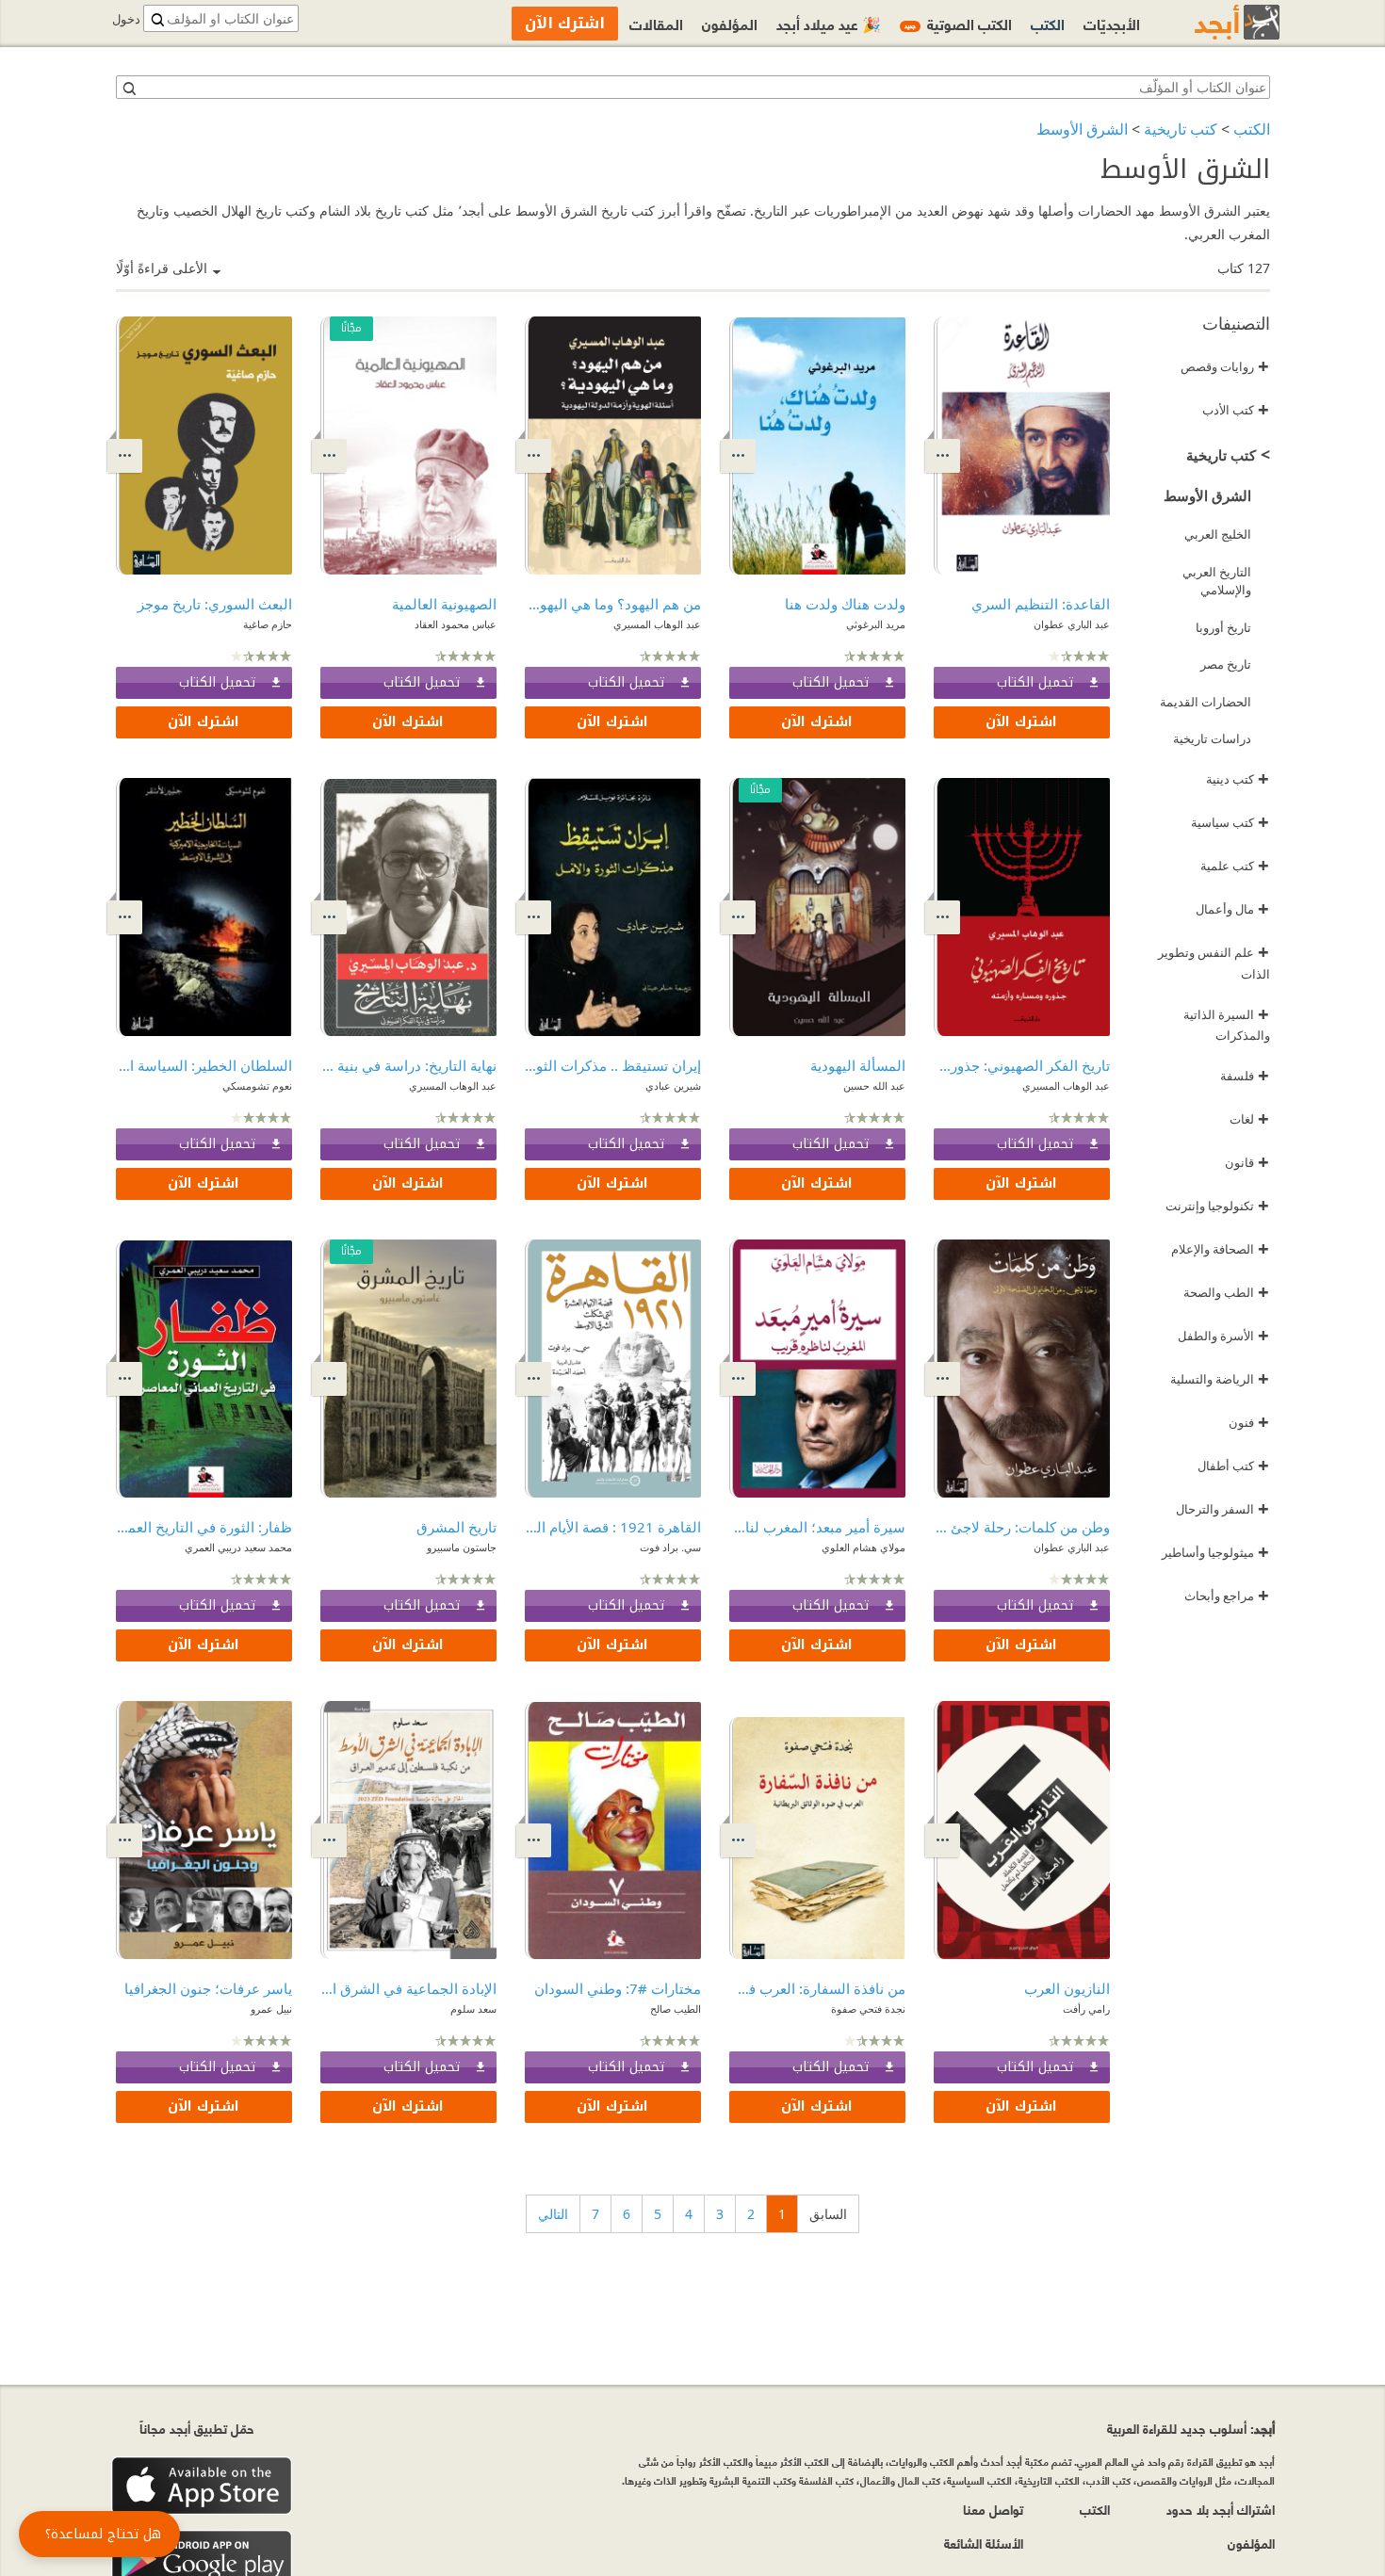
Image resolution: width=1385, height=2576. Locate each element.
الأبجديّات (1112, 23)
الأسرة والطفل (1223, 1336)
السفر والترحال (1222, 1509)
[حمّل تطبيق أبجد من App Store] (202, 2486)
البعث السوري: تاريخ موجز (215, 604)
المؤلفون (730, 23)
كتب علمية (1235, 866)
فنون (1249, 1422)
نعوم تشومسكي (257, 1085)
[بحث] (128, 88)
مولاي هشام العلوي (864, 1547)
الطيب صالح (676, 2009)
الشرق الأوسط (1082, 129)
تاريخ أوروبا (1223, 627)
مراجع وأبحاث (1227, 1596)
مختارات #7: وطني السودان (618, 1988)
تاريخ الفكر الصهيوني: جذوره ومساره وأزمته (1022, 1065)
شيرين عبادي (673, 1085)
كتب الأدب (1236, 410)
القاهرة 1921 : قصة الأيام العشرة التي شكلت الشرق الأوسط (613, 1527)
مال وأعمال (1232, 909)
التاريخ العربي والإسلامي (1217, 581)
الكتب (1252, 129)
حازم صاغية (268, 624)
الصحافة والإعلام (1220, 1249)
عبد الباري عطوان (1072, 624)
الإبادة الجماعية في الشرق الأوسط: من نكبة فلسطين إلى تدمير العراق (408, 1988)
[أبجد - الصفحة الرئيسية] (1214, 22)
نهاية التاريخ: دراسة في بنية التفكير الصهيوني (408, 1065)
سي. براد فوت (670, 1547)
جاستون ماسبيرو (462, 1547)
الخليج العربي (1218, 534)
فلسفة (1245, 1076)
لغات (1249, 1119)
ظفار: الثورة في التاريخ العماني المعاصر (204, 1527)
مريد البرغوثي (876, 624)
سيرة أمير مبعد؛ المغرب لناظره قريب (817, 1527)
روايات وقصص (1225, 366)
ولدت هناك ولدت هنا (845, 604)
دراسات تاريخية (1212, 738)
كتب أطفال (1233, 1466)
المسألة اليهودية (858, 1065)
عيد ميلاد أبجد (829, 23)
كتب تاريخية (1181, 129)
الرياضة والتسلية (1220, 1379)
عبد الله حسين (874, 1085)
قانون (1247, 1162)
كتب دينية (1238, 779)
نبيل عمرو (271, 2009)
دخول (126, 19)
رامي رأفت (1086, 2009)
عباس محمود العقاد (456, 624)
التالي (553, 2214)
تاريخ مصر (1226, 664)
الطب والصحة (1226, 1292)
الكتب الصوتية (958, 23)
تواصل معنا (993, 2509)
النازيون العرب (1067, 1988)
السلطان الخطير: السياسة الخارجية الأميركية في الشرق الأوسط (204, 1065)
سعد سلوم (473, 2009)
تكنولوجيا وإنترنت (1217, 1206)
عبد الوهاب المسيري (657, 624)
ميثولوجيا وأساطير (1215, 1552)
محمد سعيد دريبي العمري (238, 1547)
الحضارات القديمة (1206, 702)
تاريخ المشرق (456, 1527)
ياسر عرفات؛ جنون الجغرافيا (208, 1988)
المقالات (656, 23)
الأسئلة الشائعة (984, 2543)
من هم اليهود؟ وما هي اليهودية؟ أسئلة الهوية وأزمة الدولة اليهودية (613, 604)
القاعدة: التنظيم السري (1041, 604)
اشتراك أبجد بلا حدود (1221, 2509)
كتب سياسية (1230, 822)
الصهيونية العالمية (444, 604)
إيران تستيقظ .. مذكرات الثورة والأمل (613, 1065)
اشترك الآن (1021, 722)
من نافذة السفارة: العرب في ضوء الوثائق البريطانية (817, 1988)
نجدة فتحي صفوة (868, 2009)
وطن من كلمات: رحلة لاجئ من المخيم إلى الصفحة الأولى (1022, 1527)
